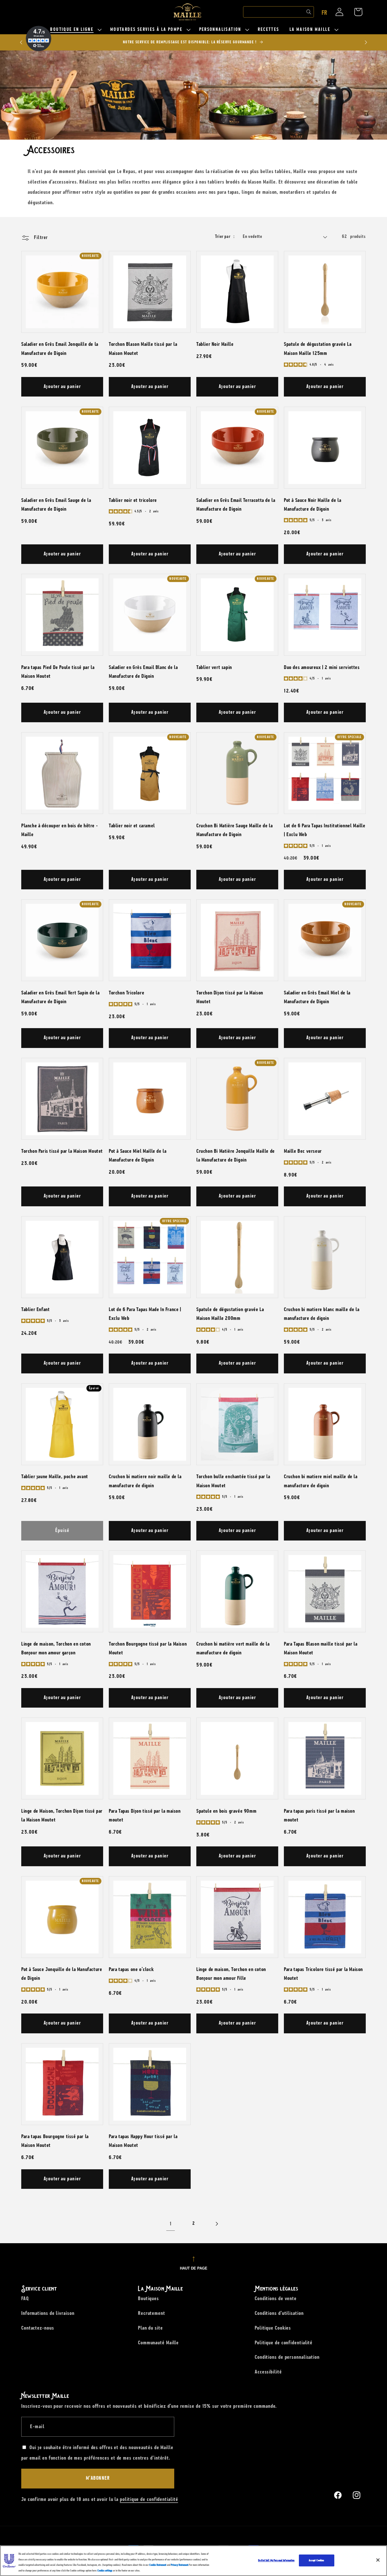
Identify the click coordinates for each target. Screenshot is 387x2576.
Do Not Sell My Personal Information (276, 2560)
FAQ (25, 2298)
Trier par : (225, 237)
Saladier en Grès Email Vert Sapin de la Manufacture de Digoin (60, 997)
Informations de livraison (48, 2313)
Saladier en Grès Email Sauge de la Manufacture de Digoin (56, 504)
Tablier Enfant (35, 1309)
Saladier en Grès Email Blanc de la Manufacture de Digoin (143, 672)
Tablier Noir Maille (215, 344)
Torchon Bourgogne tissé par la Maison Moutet (148, 1648)
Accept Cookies (317, 2560)
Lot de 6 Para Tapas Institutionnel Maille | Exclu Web (325, 830)
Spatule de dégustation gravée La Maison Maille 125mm (318, 349)
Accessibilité (268, 2372)
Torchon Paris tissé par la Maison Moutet (62, 1151)
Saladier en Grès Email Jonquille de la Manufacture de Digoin (60, 349)
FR (324, 13)
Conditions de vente (276, 2298)
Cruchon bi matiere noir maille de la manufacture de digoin (145, 1481)
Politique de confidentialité (284, 2343)
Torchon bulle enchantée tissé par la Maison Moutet (233, 1481)
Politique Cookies (273, 2328)
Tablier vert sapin (214, 667)
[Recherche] (309, 12)
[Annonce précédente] (21, 42)
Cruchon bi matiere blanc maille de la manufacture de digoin (322, 1314)
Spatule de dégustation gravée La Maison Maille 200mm (230, 1314)
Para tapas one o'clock (131, 1969)
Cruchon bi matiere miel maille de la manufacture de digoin (321, 1481)
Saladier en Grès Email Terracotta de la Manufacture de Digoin (236, 504)
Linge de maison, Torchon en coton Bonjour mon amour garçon (56, 1648)
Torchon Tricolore (126, 993)
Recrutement (152, 2313)
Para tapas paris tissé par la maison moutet (319, 1815)
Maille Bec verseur (303, 1151)
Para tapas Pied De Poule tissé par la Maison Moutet (58, 672)
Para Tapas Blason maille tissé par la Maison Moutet (321, 1648)
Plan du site (150, 2328)
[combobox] (278, 12)
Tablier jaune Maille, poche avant (55, 1476)
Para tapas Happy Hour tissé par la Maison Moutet (143, 2141)
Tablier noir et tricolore (133, 500)
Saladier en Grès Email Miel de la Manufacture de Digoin (317, 997)
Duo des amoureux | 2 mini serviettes (322, 667)
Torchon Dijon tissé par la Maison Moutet (230, 997)
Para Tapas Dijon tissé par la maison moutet (145, 1815)
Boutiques (148, 2298)
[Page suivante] (216, 2224)
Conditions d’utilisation (279, 2313)
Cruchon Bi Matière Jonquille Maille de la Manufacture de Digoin (236, 1155)
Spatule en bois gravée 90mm (226, 1811)
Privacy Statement (180, 2565)
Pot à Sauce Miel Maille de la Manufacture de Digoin (138, 1155)
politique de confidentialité (149, 2499)
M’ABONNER (98, 2478)
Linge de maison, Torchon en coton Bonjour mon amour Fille (231, 1974)
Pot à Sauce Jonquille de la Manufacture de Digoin (62, 1974)
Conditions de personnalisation (287, 2357)
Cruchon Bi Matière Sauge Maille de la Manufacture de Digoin (234, 830)
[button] (75, 30)
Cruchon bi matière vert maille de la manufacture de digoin (233, 1648)
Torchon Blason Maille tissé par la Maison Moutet (143, 349)
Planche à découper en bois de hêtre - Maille (59, 830)
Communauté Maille (158, 2343)
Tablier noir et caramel (132, 826)
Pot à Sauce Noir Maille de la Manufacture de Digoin (312, 504)
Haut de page (194, 2268)
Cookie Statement (158, 2565)
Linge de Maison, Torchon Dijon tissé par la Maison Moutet (62, 1815)
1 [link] (171, 2224)
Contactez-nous (38, 2328)
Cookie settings (105, 2570)
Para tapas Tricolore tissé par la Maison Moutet (323, 1974)
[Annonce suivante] (366, 42)
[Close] (378, 2560)
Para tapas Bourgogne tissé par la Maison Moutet (55, 2141)
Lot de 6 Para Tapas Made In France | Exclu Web (145, 1314)
